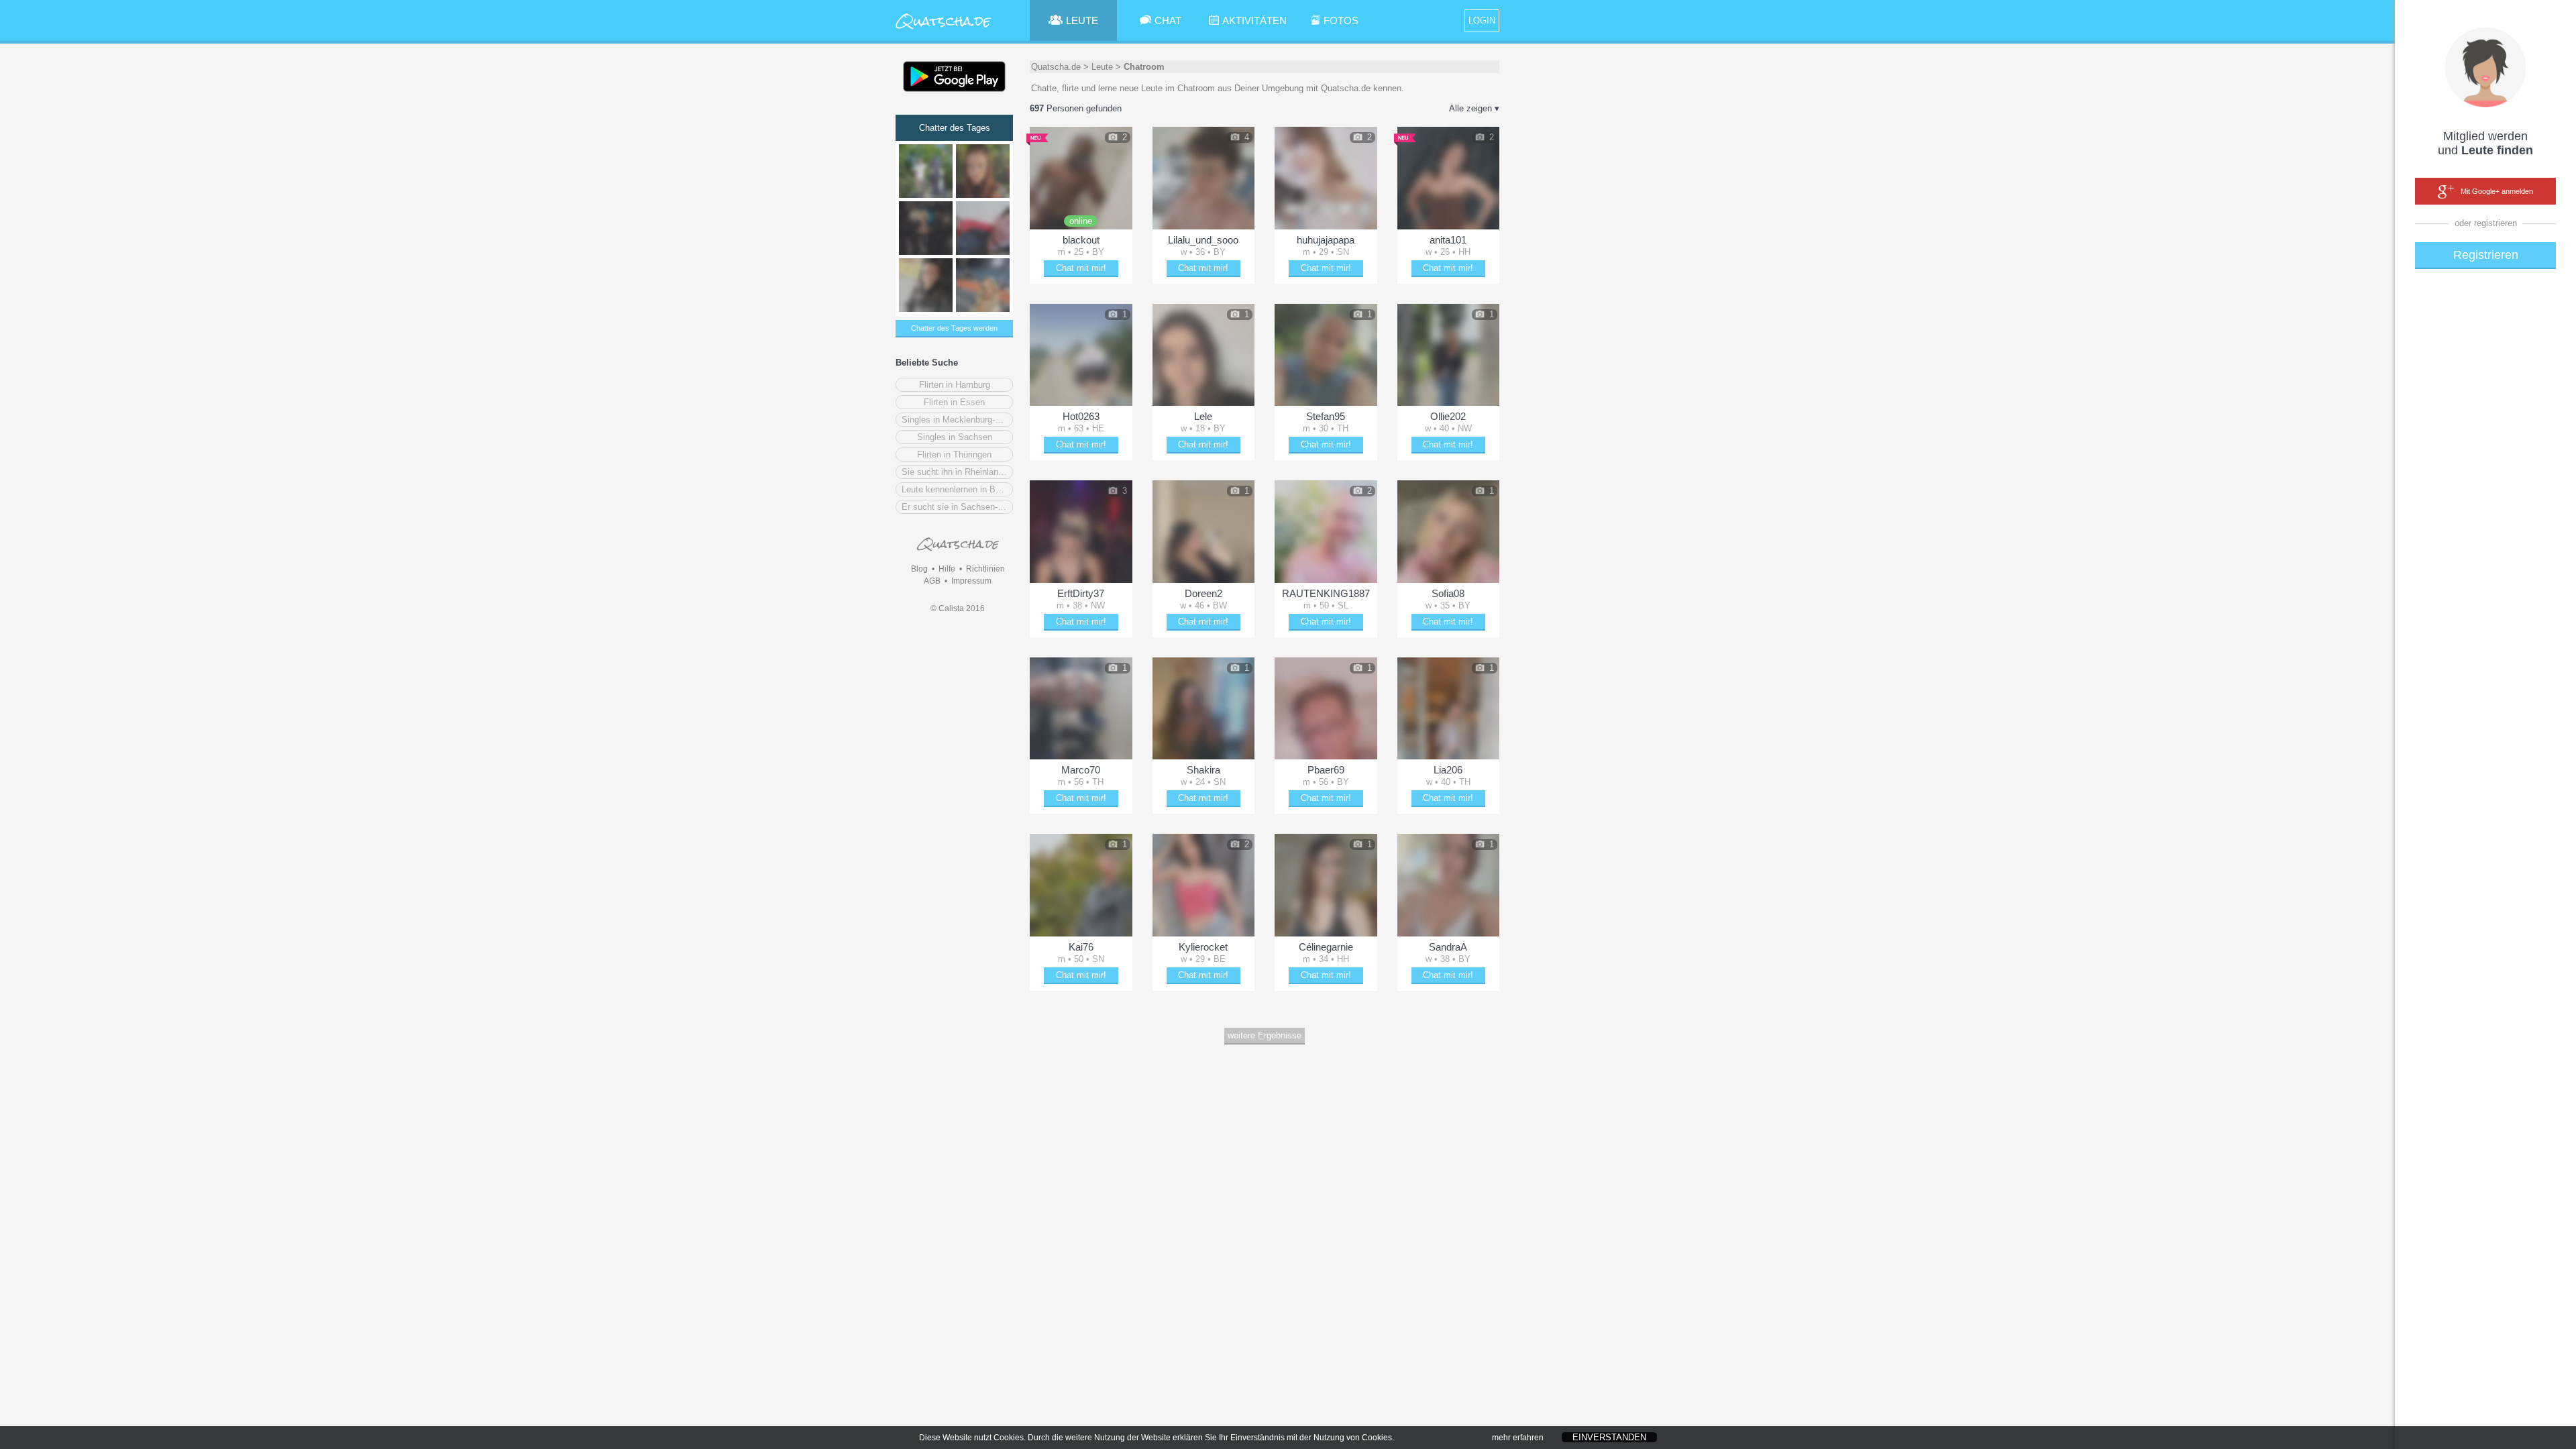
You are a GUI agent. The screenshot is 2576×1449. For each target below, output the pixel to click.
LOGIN (1482, 20)
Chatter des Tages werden (954, 328)
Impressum (971, 581)
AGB (932, 581)
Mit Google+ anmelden (2497, 191)
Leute (1102, 67)
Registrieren (2486, 255)
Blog (919, 569)
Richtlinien (985, 569)
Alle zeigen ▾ (1474, 108)
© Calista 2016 (958, 608)
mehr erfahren (1518, 1438)
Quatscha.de (1056, 67)
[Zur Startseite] (944, 30)
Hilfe (947, 569)
